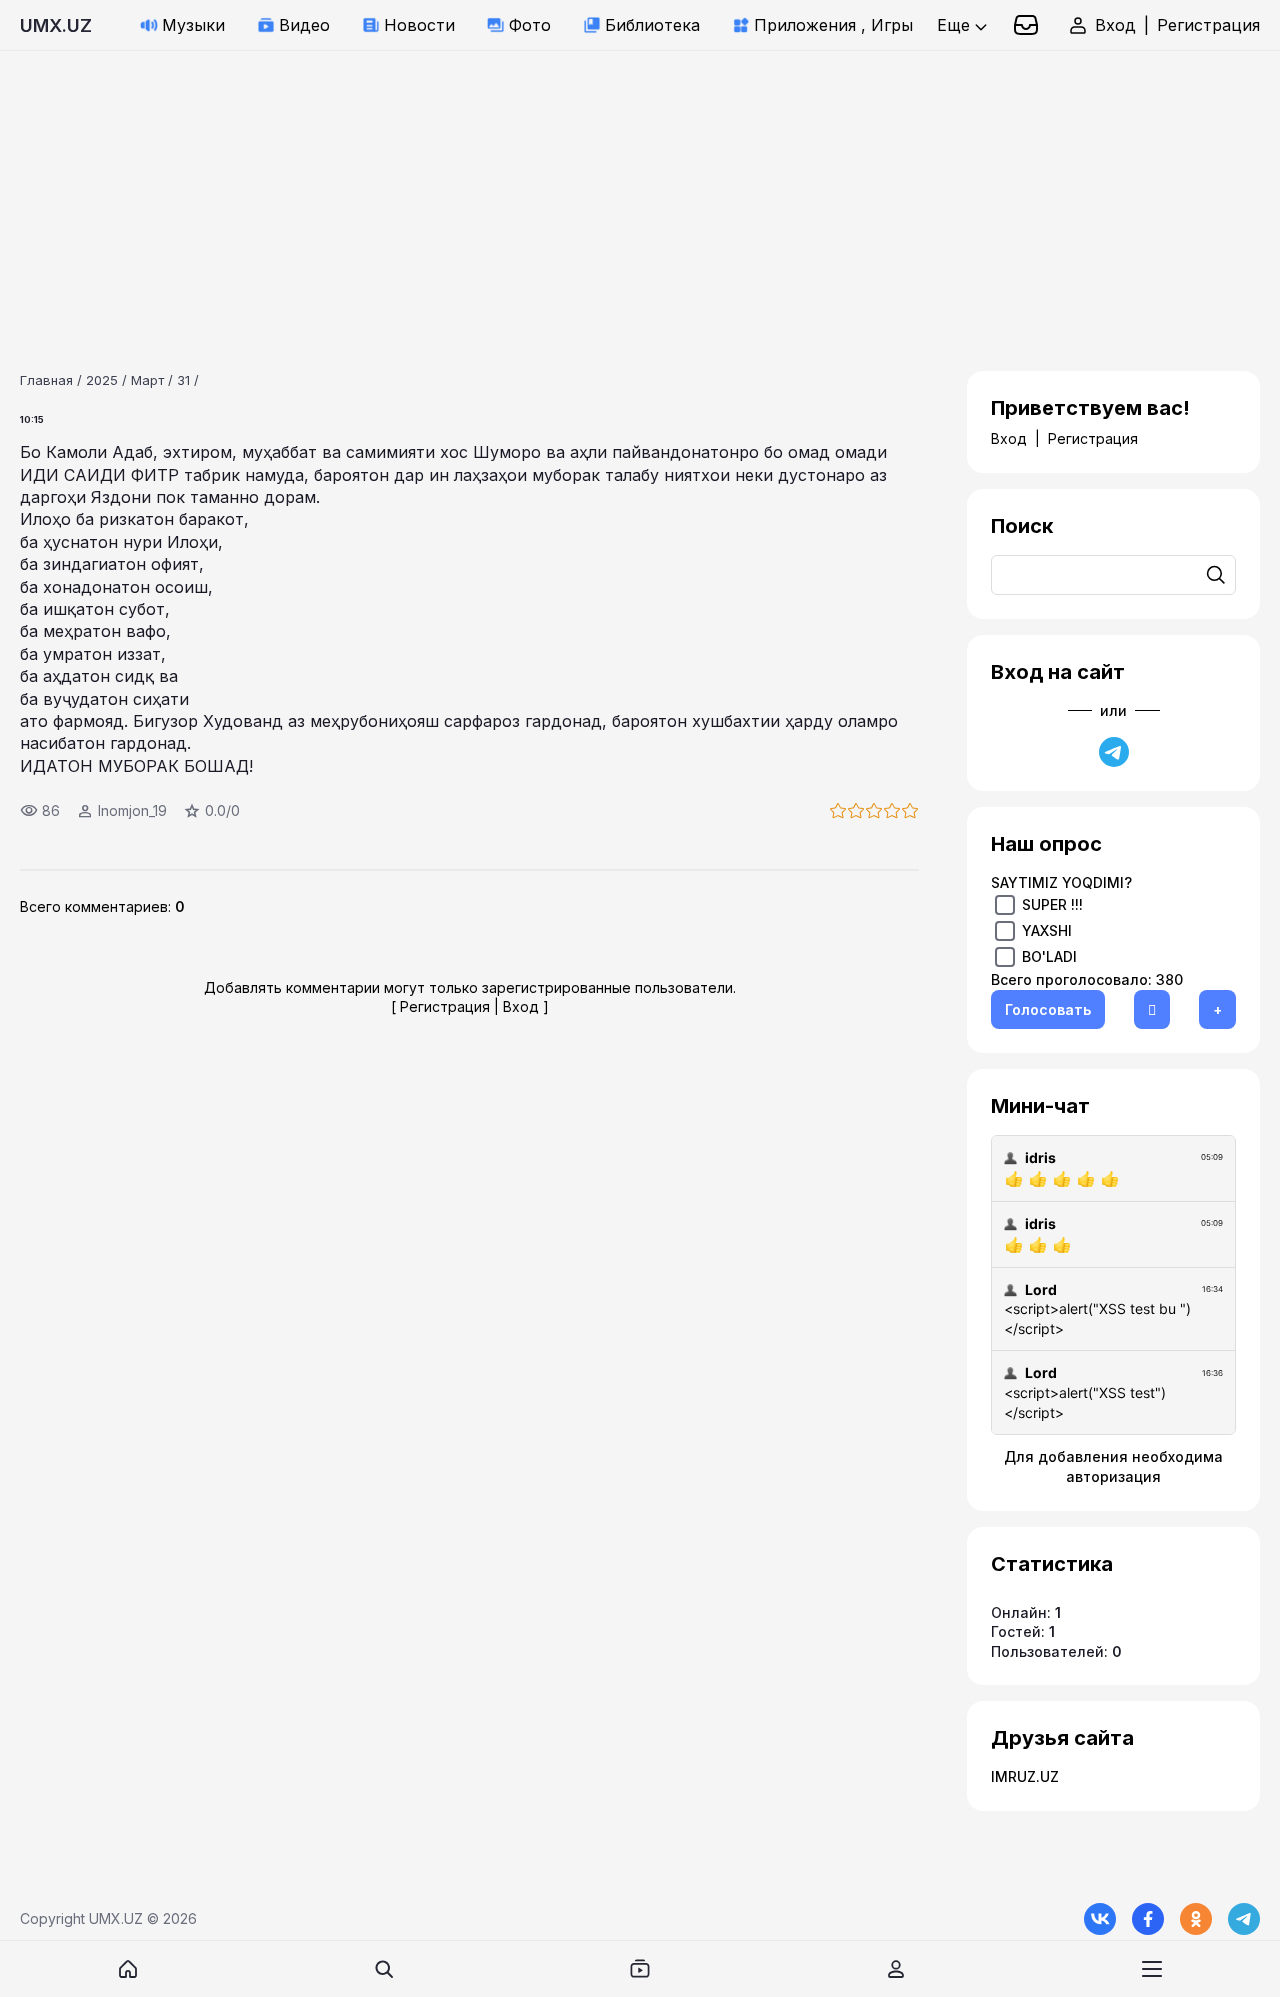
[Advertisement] (600, 191)
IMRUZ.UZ (1025, 1776)
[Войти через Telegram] (1114, 752)
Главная (46, 380)
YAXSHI (1047, 930)
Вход (1115, 25)
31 (183, 380)
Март (147, 380)
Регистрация (1208, 25)
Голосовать (1048, 1009)
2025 (102, 380)
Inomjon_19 (132, 810)
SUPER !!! (1052, 904)
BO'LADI (1049, 956)
